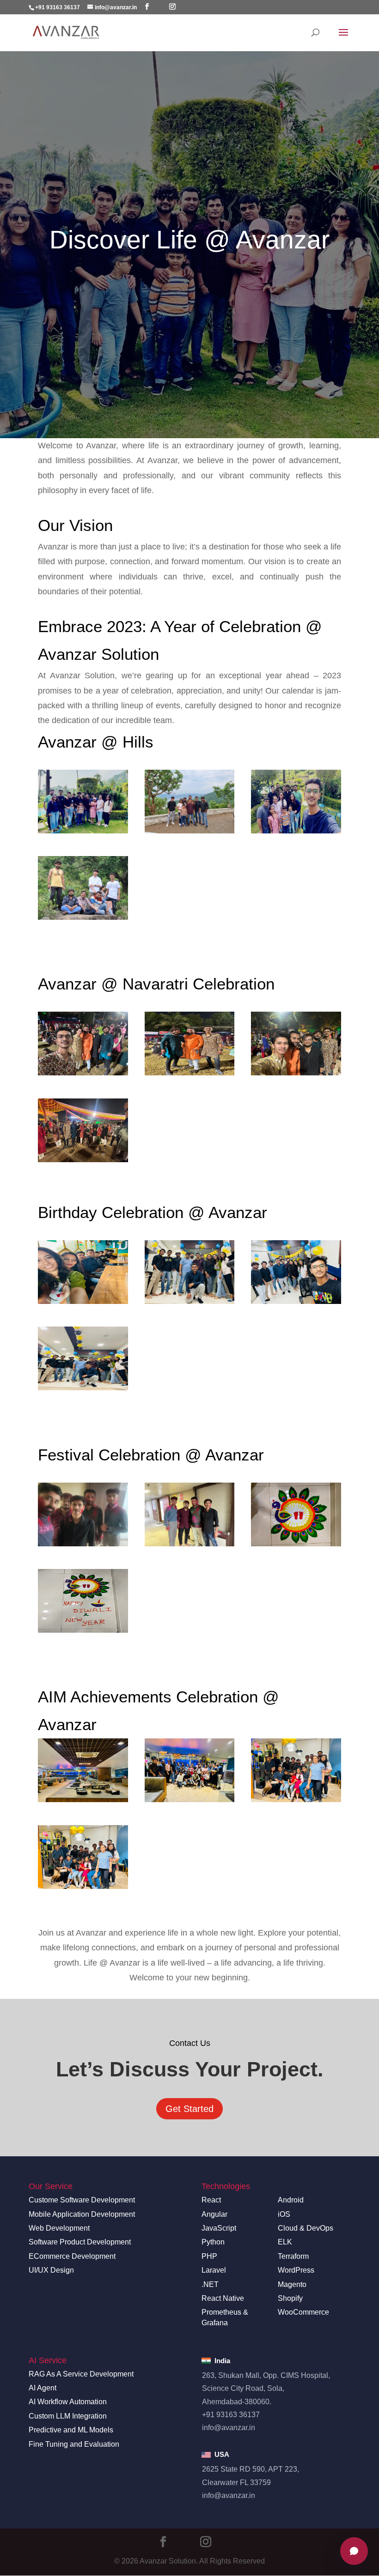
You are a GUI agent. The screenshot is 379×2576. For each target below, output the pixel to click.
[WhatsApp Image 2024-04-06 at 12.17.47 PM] (296, 1770)
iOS (284, 2214)
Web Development (59, 2228)
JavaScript (219, 2228)
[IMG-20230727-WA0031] (296, 802)
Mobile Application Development (82, 2214)
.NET (210, 2284)
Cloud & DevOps (306, 2228)
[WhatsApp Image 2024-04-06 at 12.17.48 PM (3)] (190, 1770)
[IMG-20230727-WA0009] (190, 802)
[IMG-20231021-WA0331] (83, 1044)
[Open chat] (354, 2551)
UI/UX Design (51, 2270)
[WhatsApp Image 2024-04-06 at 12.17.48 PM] (83, 1770)
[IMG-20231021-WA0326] (83, 1130)
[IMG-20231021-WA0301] (296, 1044)
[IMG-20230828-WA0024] (296, 1272)
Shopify (290, 2298)
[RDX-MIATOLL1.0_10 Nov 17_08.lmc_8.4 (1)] (296, 1514)
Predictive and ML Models (71, 2430)
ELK (285, 2242)
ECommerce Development (72, 2256)
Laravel (214, 2270)
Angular (214, 2214)
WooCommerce (303, 2312)
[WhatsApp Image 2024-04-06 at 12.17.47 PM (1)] (83, 1857)
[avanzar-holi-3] (190, 1514)
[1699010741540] (83, 802)
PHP (209, 2256)
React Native (223, 2298)
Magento (292, 2284)
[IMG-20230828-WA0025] (190, 1272)
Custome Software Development (82, 2200)
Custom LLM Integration (68, 2416)
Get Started (189, 2109)
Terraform (293, 2256)
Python (213, 2242)
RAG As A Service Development (81, 2374)
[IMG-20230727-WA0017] (83, 888)
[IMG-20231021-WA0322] (190, 1044)
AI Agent (43, 2388)
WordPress (296, 2270)
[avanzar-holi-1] (83, 1514)
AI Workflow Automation (68, 2402)
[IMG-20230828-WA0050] (83, 1272)
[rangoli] (83, 1601)
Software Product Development (80, 2242)
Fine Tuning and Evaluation (74, 2444)
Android (291, 2200)
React (211, 2200)
